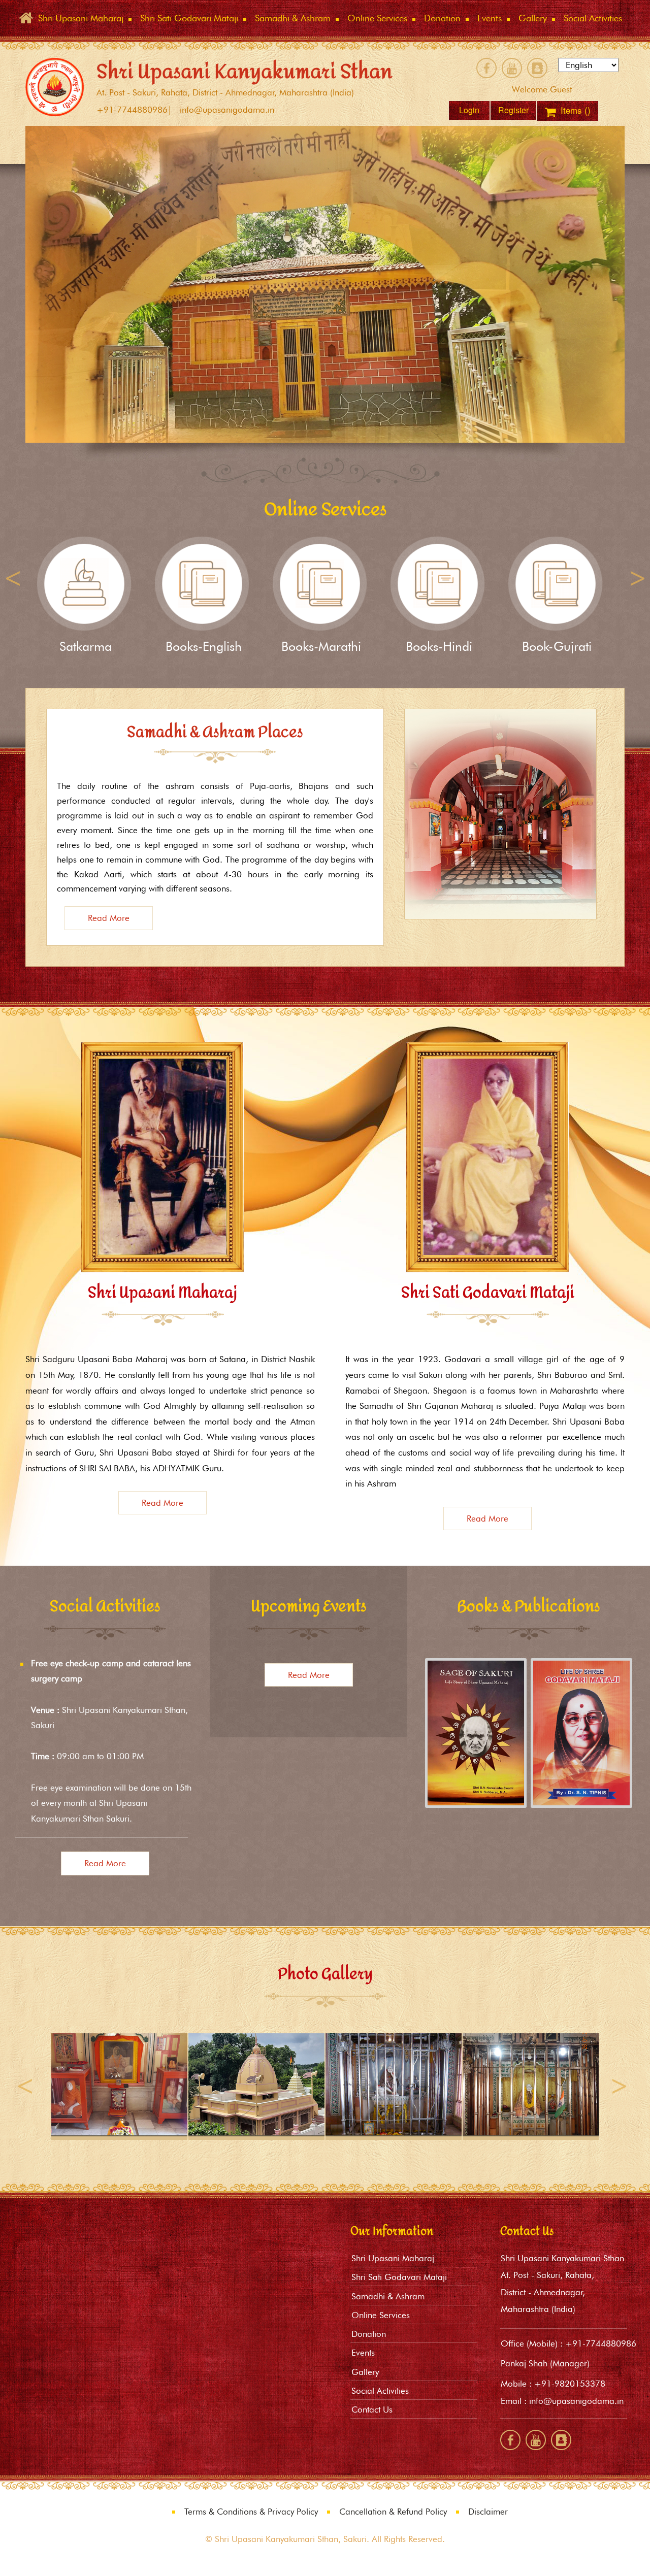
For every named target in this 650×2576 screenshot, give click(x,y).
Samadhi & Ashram (388, 2296)
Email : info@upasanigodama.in (562, 2401)
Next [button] (637, 579)
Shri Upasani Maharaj (393, 2258)
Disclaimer (488, 2512)
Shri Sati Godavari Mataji (399, 2277)
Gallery (365, 2372)
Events (363, 2353)
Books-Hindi (203, 646)
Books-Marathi (86, 646)
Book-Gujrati (321, 646)
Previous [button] (13, 579)
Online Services (381, 2315)
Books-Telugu (439, 646)
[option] (325, 284)
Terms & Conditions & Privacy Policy (251, 2512)
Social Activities (380, 2391)
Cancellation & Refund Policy (393, 2512)
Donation (557, 646)
